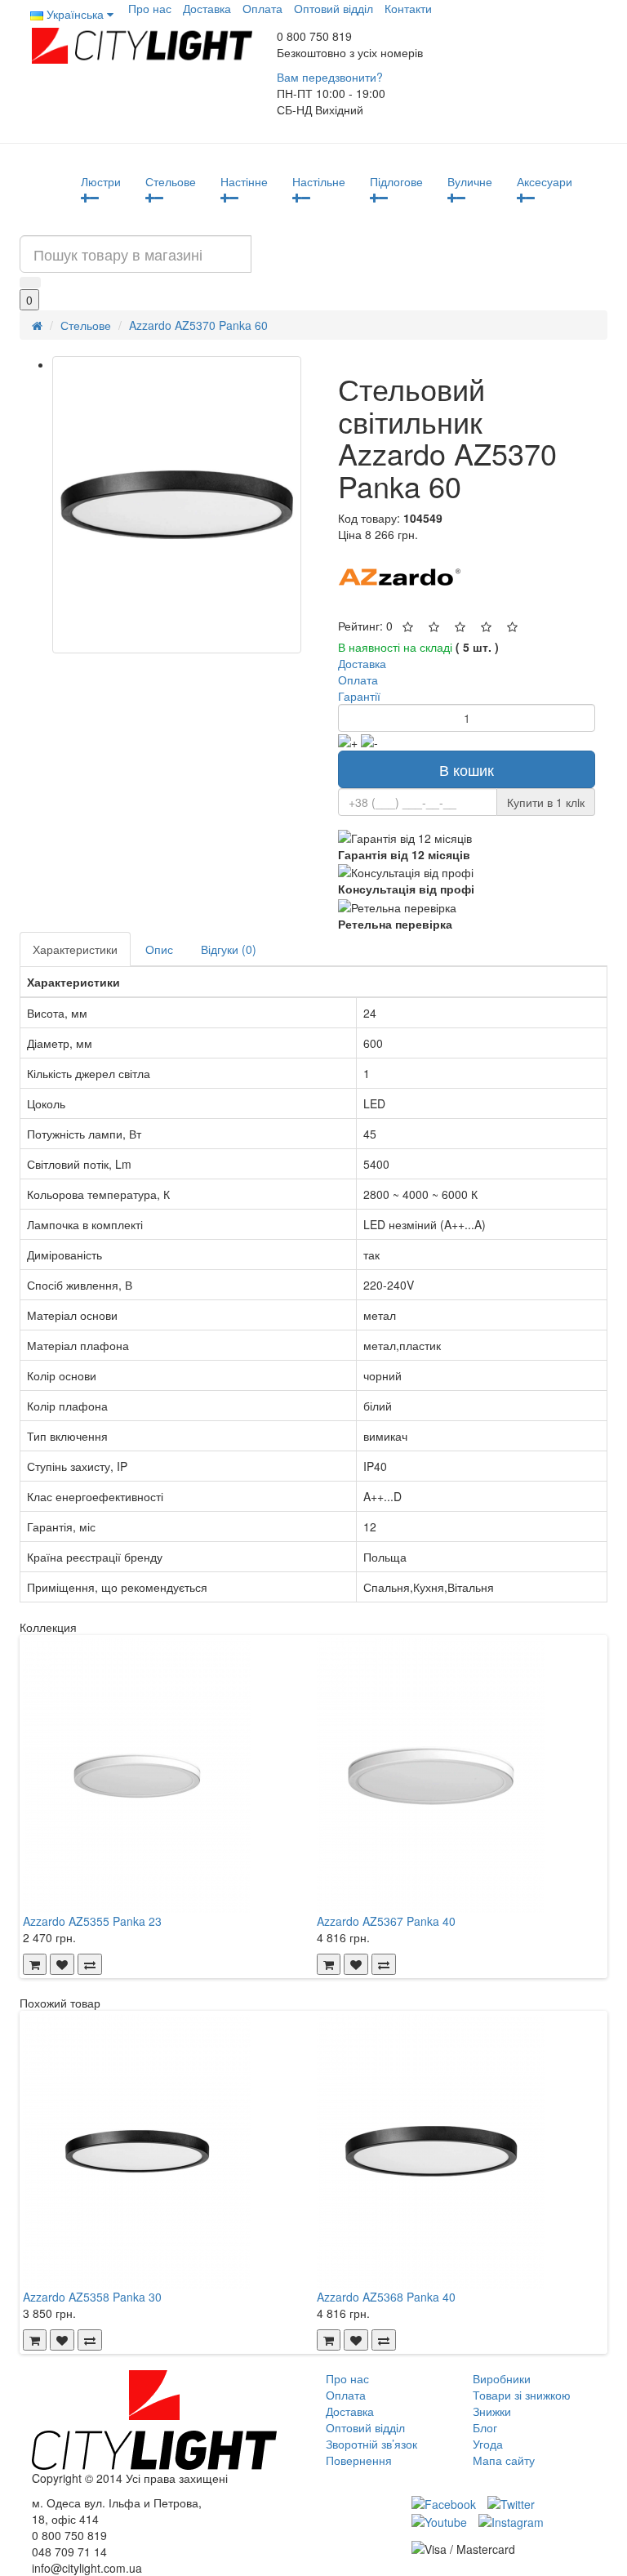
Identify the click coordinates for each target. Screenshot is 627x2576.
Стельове (171, 181)
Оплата (262, 8)
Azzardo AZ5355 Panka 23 (92, 1921)
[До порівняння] (90, 1964)
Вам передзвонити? (330, 77)
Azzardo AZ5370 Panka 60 (198, 325)
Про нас (150, 8)
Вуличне (470, 181)
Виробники (502, 2378)
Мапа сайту (504, 2460)
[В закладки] (62, 1964)
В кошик (467, 769)
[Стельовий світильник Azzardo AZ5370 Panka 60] (177, 505)
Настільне (319, 181)
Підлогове (396, 181)
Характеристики (75, 949)
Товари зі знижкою (522, 2395)
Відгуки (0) (229, 949)
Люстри (101, 181)
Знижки (492, 2411)
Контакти (408, 8)
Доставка (207, 8)
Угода (488, 2444)
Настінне (244, 181)
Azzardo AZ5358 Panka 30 (92, 2297)
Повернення (359, 2460)
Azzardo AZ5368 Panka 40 (386, 2297)
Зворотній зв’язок (371, 2444)
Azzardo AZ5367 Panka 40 (386, 1921)
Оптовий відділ (334, 8)
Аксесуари (545, 181)
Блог (485, 2427)
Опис (159, 949)
